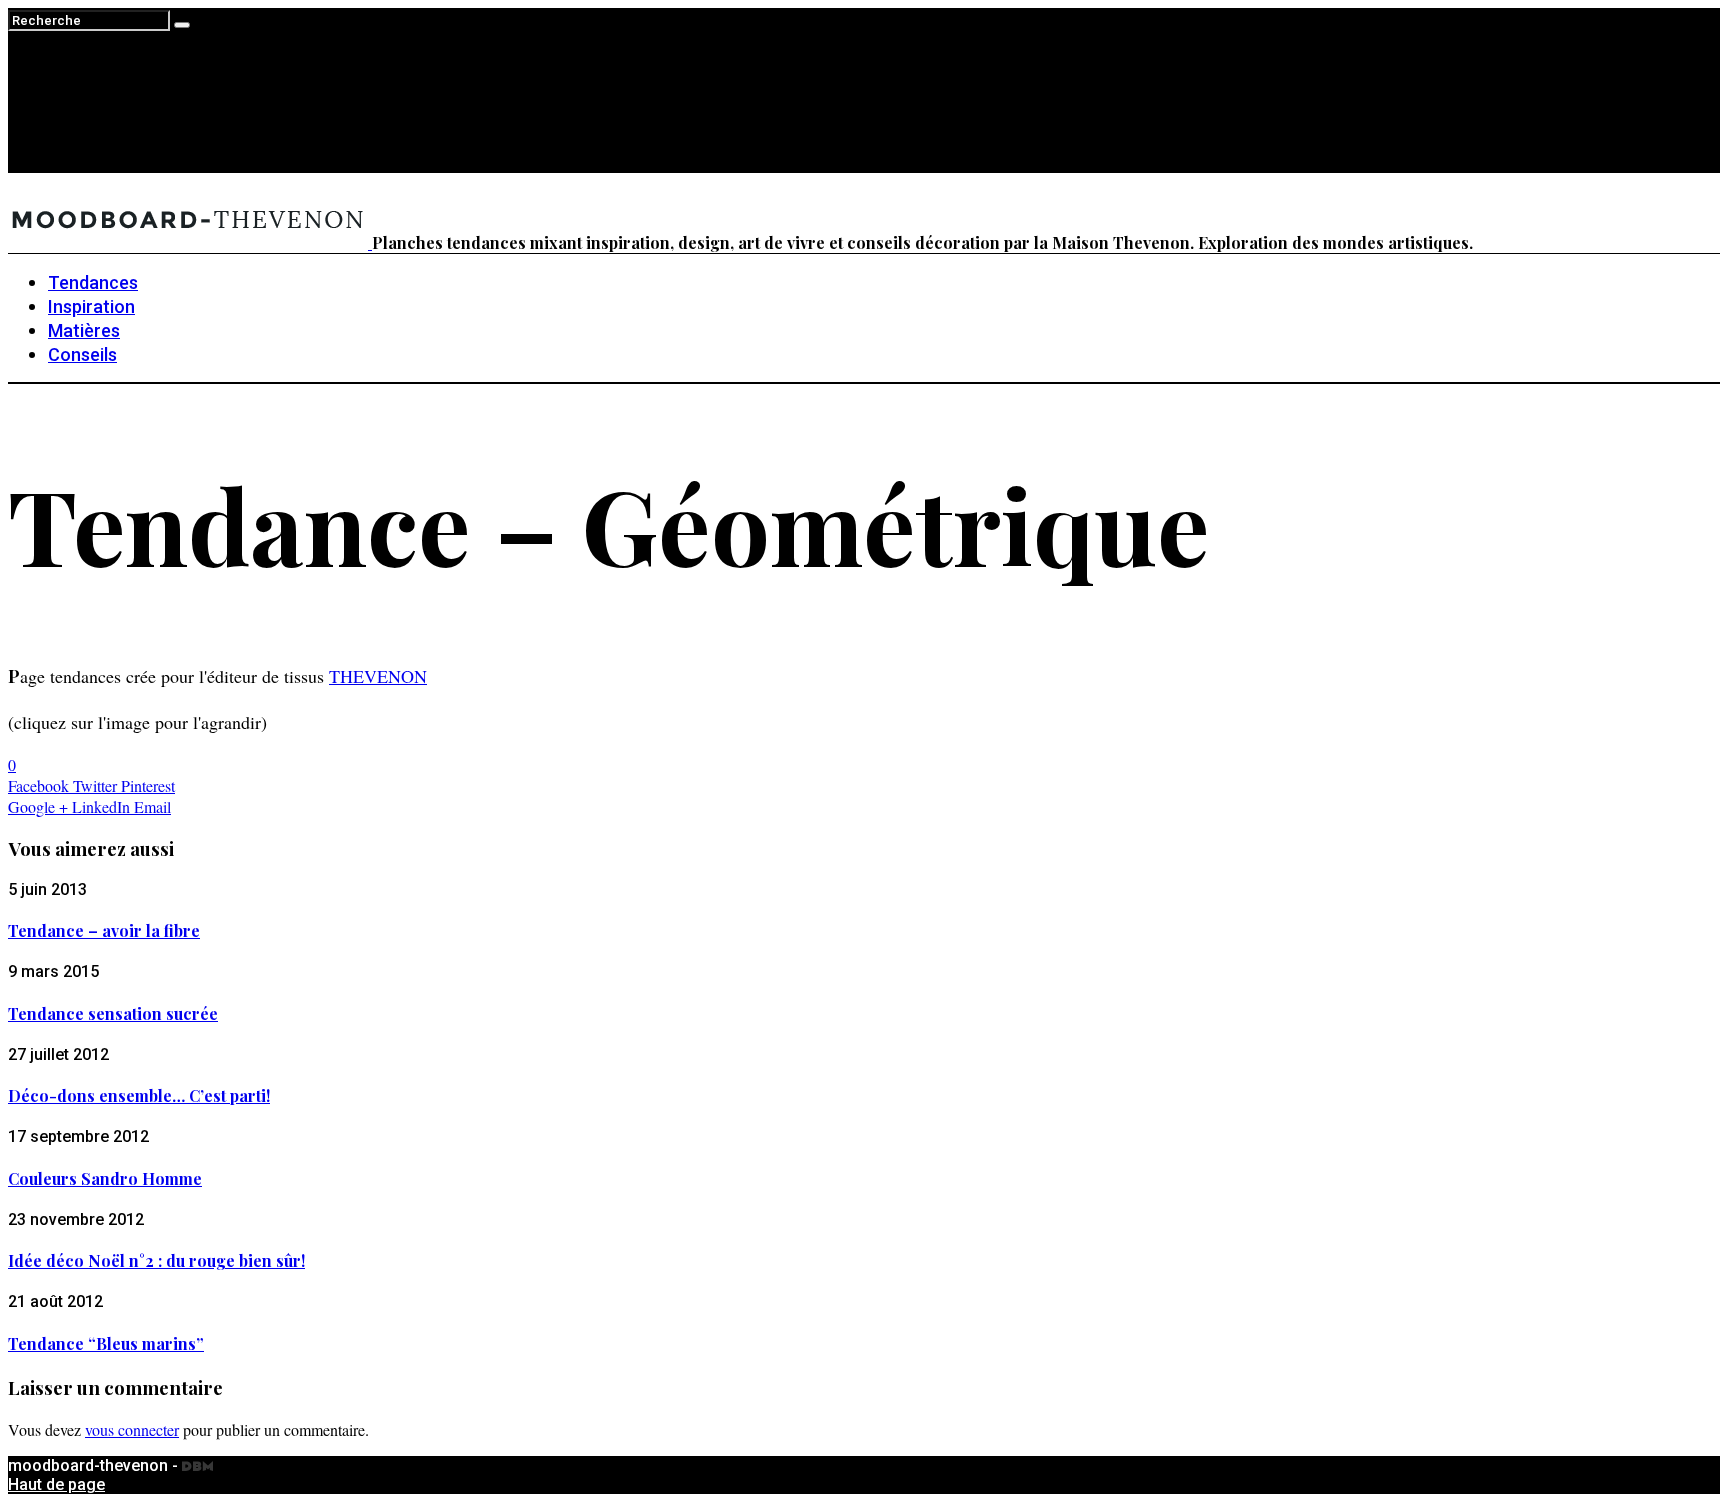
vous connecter (132, 1429)
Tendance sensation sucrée (113, 1013)
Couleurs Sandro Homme (105, 1178)
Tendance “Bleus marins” (106, 1343)
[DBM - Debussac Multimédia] (197, 1465)
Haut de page (56, 1484)
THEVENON (378, 676)
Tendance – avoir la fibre (104, 930)
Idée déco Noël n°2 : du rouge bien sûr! (156, 1260)
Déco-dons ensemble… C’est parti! (139, 1095)
